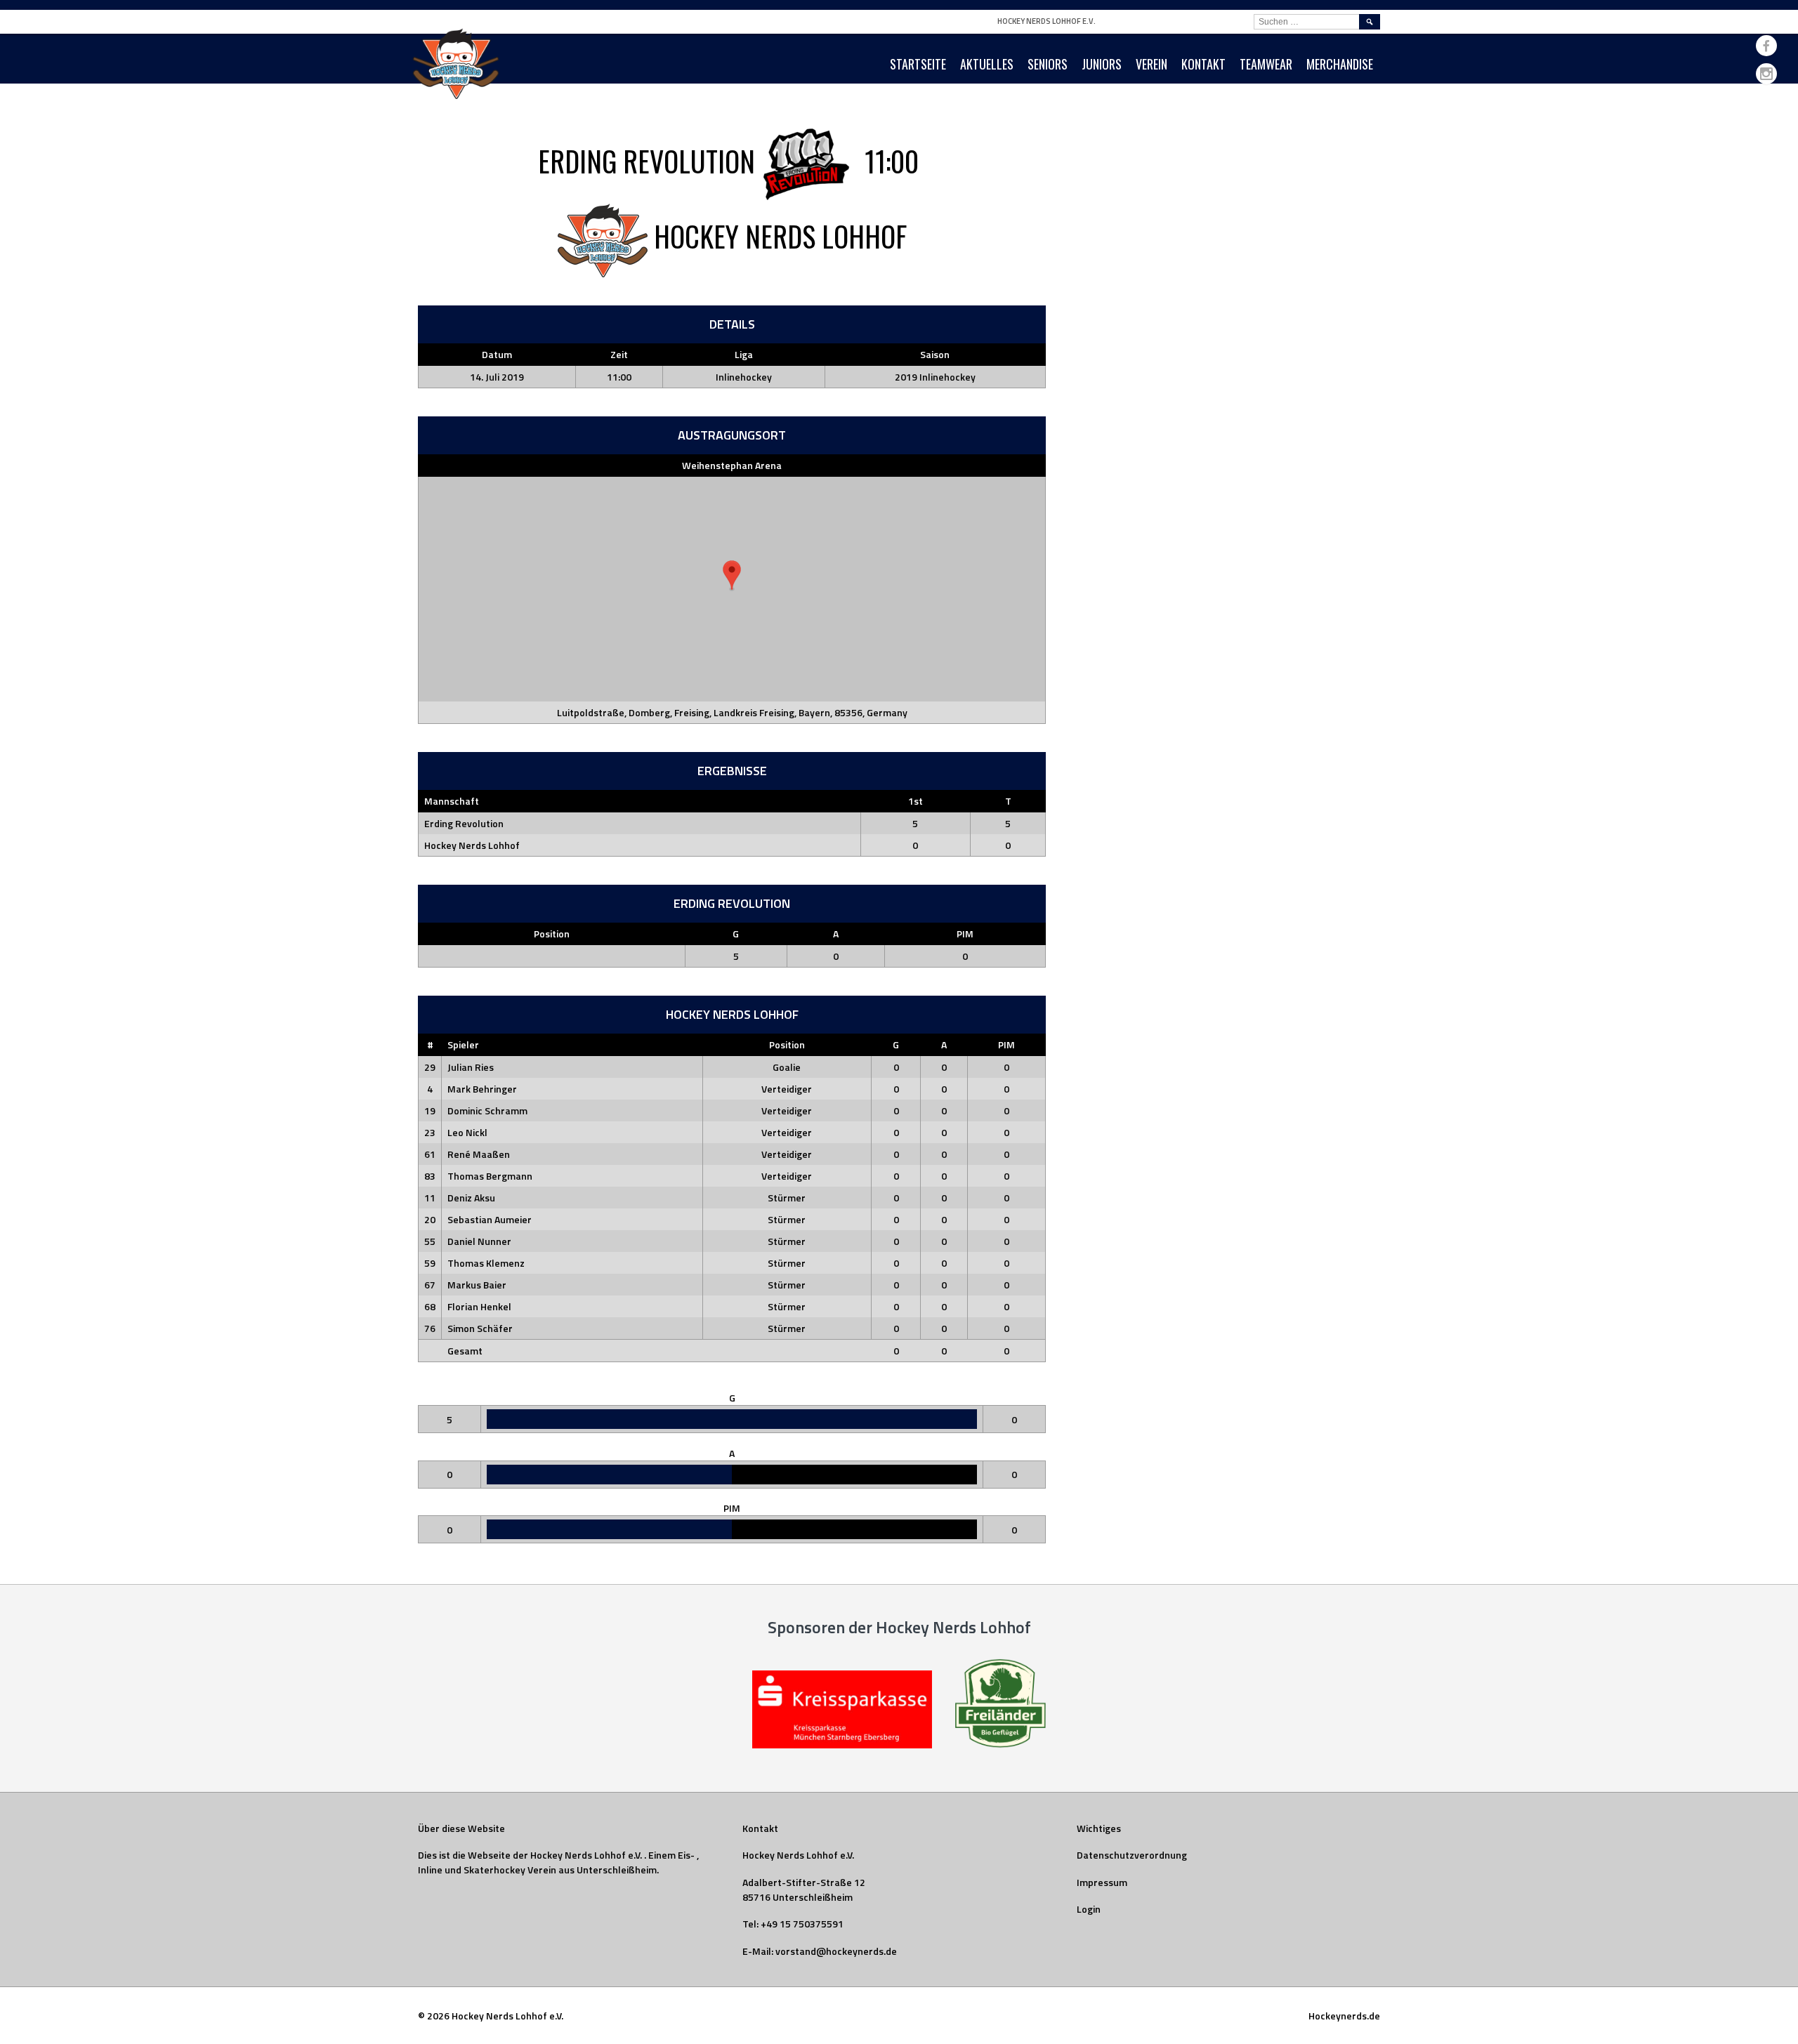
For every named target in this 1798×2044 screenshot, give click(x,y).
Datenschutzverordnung (1132, 1855)
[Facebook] (1766, 46)
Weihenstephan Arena (732, 465)
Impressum (1102, 1882)
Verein (1151, 64)
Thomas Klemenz (486, 1263)
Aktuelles (987, 64)
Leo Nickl (467, 1132)
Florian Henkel (479, 1306)
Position (552, 934)
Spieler (463, 1044)
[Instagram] (1766, 74)
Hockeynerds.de (1344, 2016)
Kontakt (1203, 64)
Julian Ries (471, 1067)
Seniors (1048, 64)
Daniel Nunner (479, 1241)
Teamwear (1266, 64)
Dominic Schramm (487, 1110)
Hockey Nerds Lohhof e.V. (1046, 21)
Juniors (1102, 64)
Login (1089, 1909)
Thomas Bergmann (490, 1176)
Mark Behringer (482, 1089)
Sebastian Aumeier (490, 1219)
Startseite (918, 64)
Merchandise (1340, 64)
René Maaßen (479, 1154)
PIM (965, 934)
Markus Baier (477, 1285)
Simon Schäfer (480, 1328)
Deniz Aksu (471, 1198)
